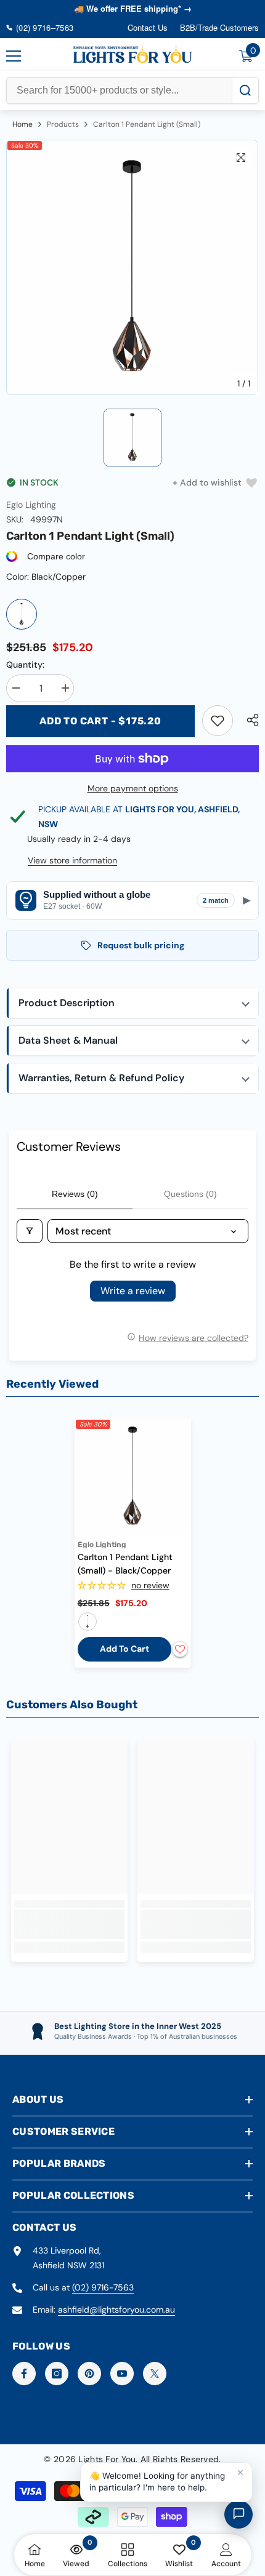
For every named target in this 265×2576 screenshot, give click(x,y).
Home (22, 124)
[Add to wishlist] (180, 1649)
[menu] (14, 56)
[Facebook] (24, 2374)
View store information (72, 860)
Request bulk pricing (141, 945)
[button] (132, 1003)
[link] (218, 721)
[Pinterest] (89, 2374)
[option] (132, 268)
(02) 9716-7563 (103, 2287)
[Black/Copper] (22, 614)
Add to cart (124, 1649)
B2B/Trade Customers (219, 27)
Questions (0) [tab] (190, 1194)
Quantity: (25, 665)
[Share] (250, 720)
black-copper (88, 1622)
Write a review (133, 1291)
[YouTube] (122, 2374)
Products (63, 124)
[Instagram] (57, 2374)
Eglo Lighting (31, 505)
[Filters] (30, 1231)
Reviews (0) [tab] (75, 1194)
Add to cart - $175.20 (100, 721)
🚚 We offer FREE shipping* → (133, 8)
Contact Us (148, 27)
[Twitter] (155, 2374)
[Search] (245, 90)
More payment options (133, 788)
